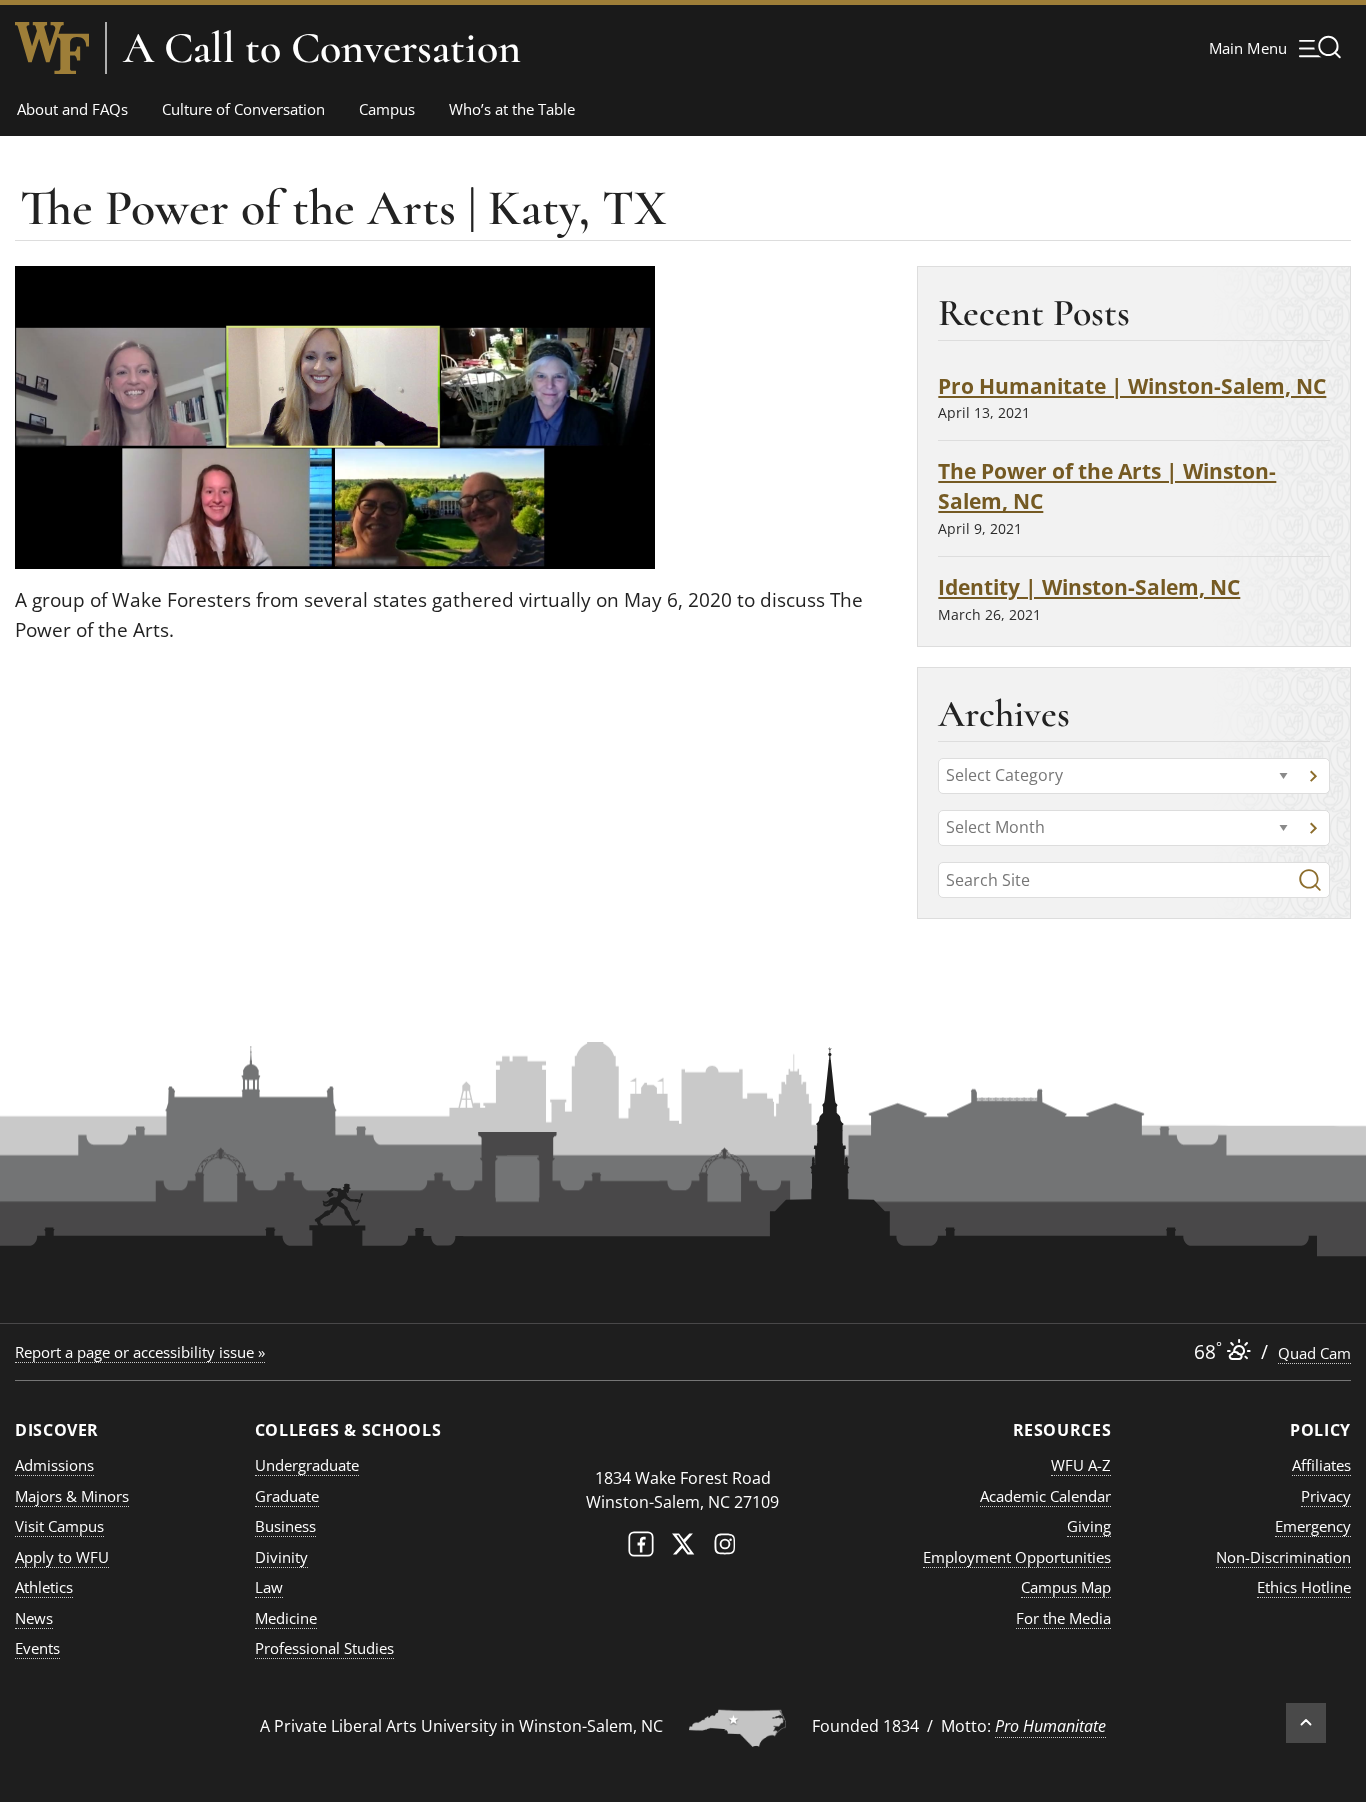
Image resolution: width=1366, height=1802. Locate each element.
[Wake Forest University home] (52, 48)
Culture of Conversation (243, 109)
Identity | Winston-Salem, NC (1089, 586)
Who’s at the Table (512, 109)
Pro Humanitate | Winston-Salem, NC (1132, 385)
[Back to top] (1306, 1723)
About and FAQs (72, 109)
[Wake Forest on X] (683, 1548)
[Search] (1310, 880)
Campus (387, 109)
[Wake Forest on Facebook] (641, 1548)
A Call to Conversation (322, 48)
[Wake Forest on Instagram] (725, 1548)
